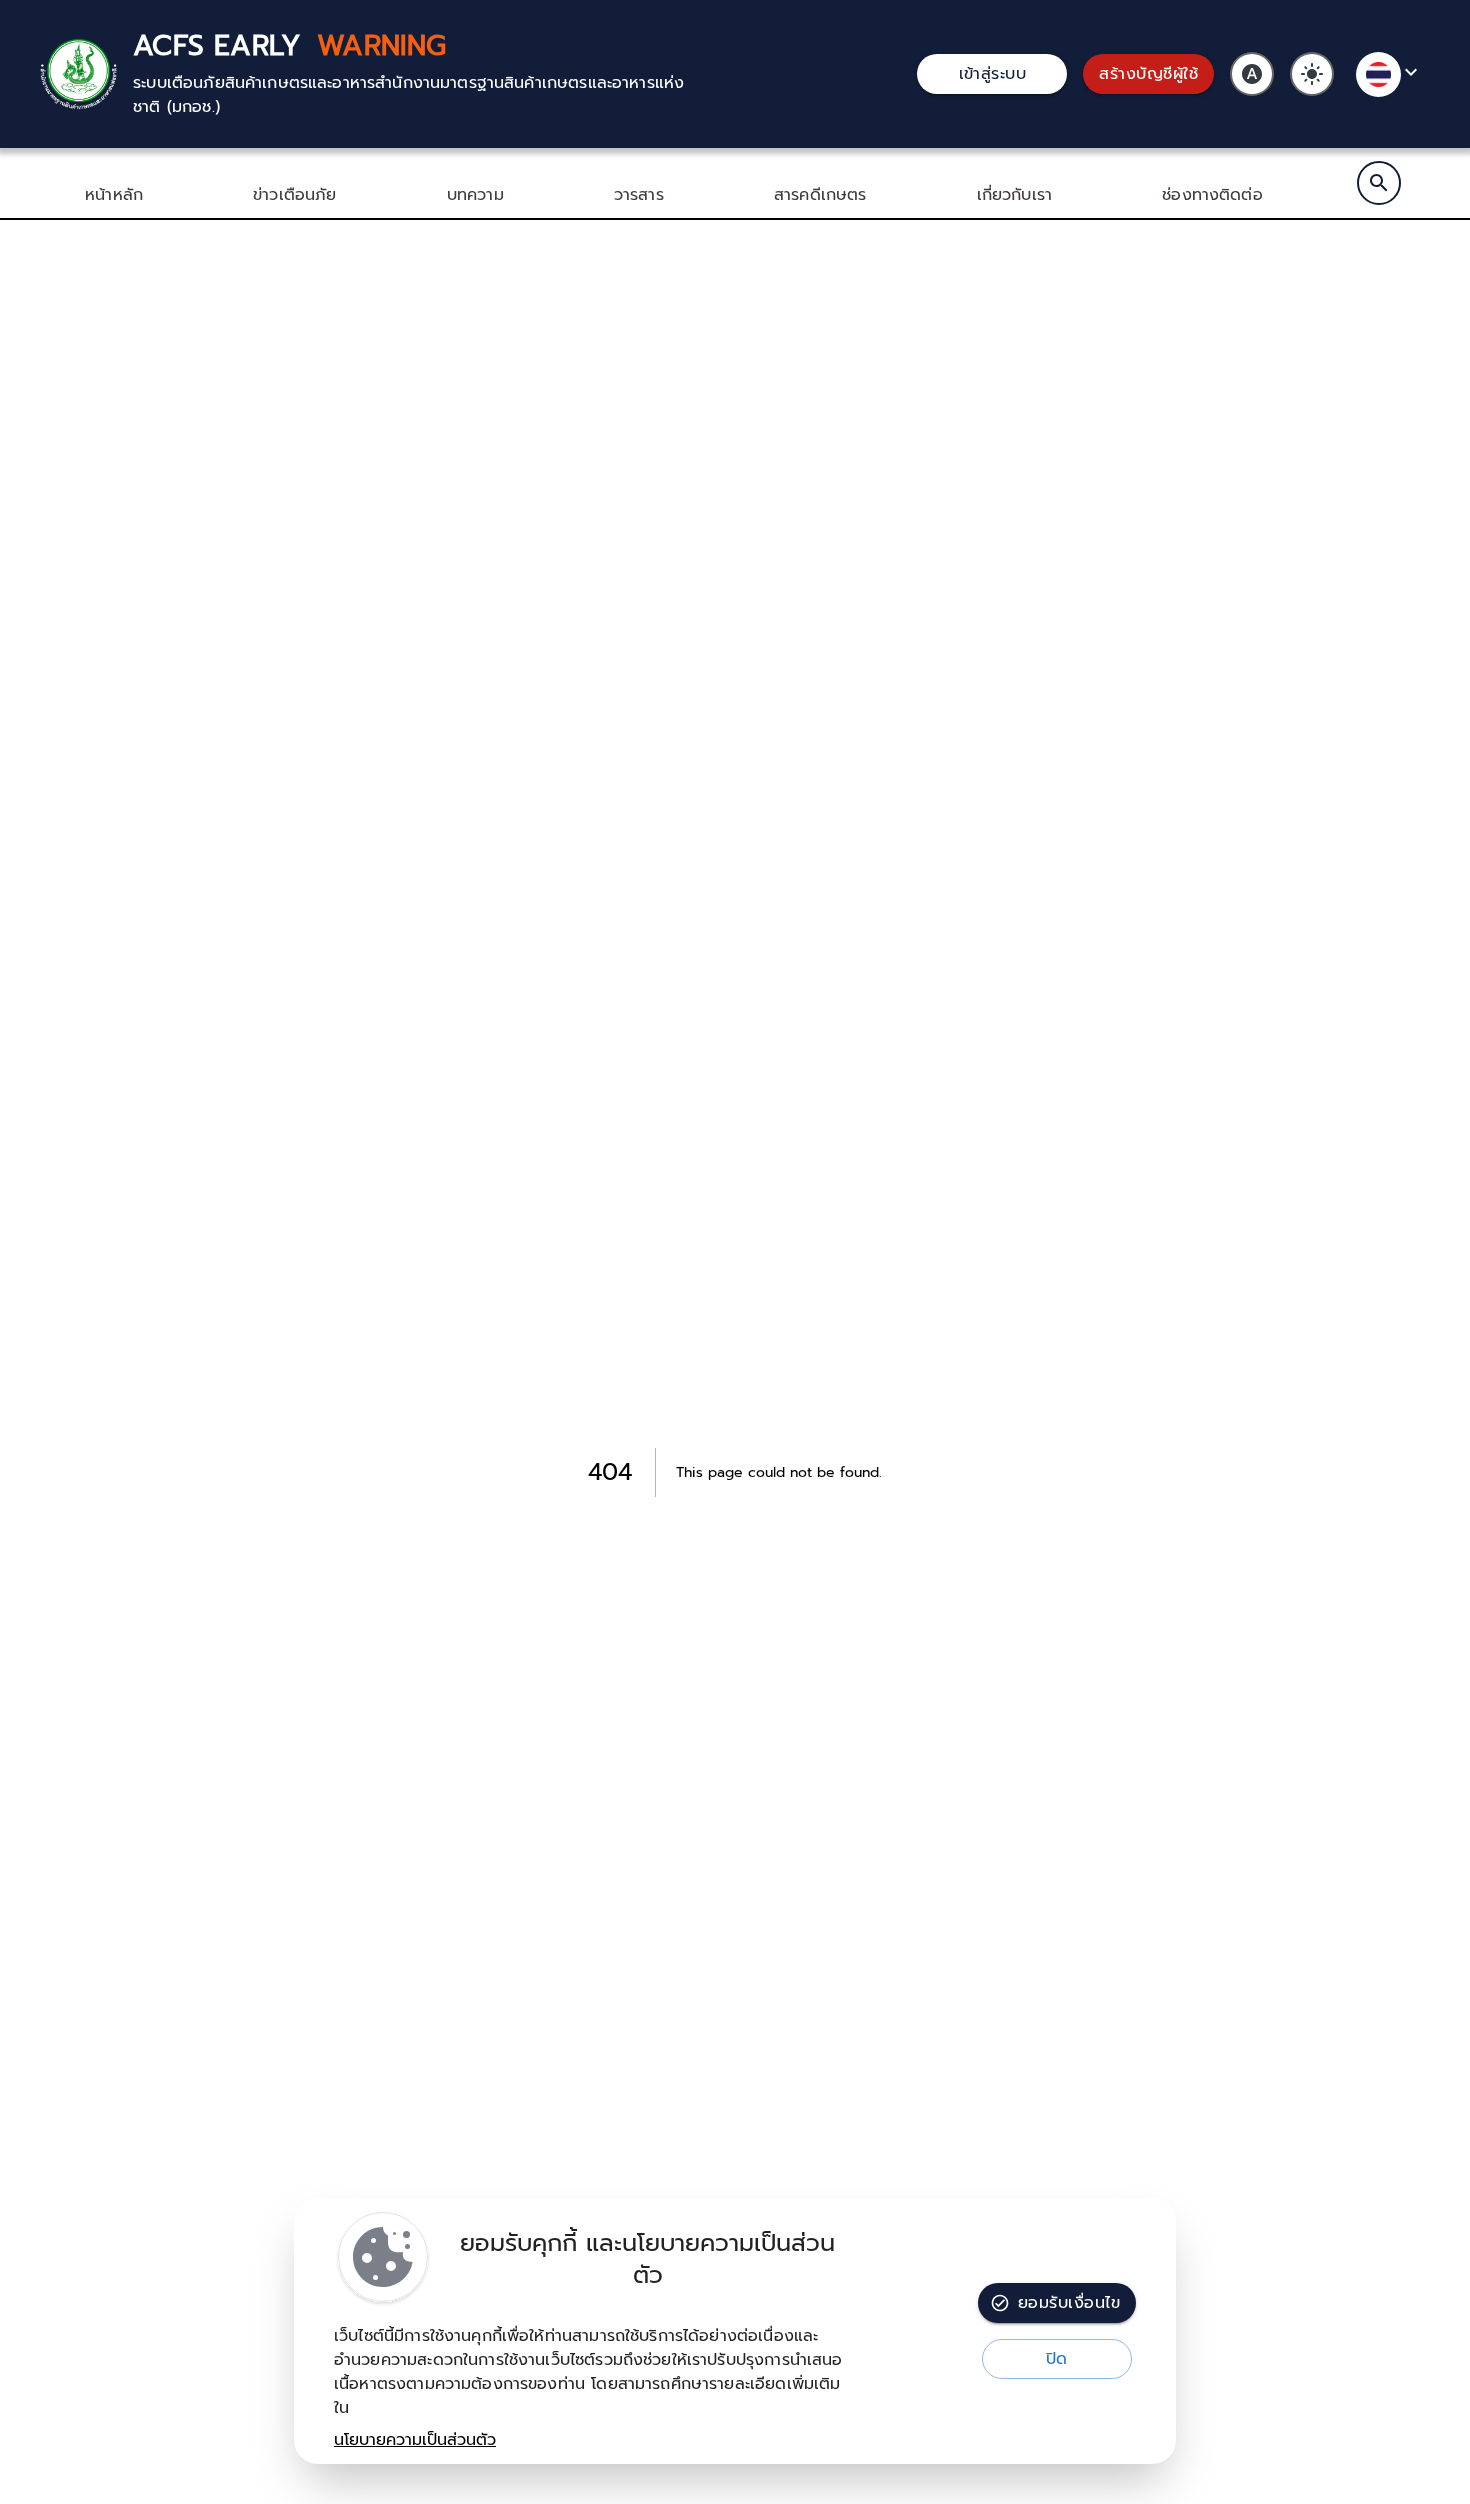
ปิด (1057, 2359)
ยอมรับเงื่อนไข (1069, 2303)
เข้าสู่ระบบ (993, 74)
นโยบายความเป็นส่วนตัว (415, 2440)
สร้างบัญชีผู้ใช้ (1148, 74)
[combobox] (1390, 74)
